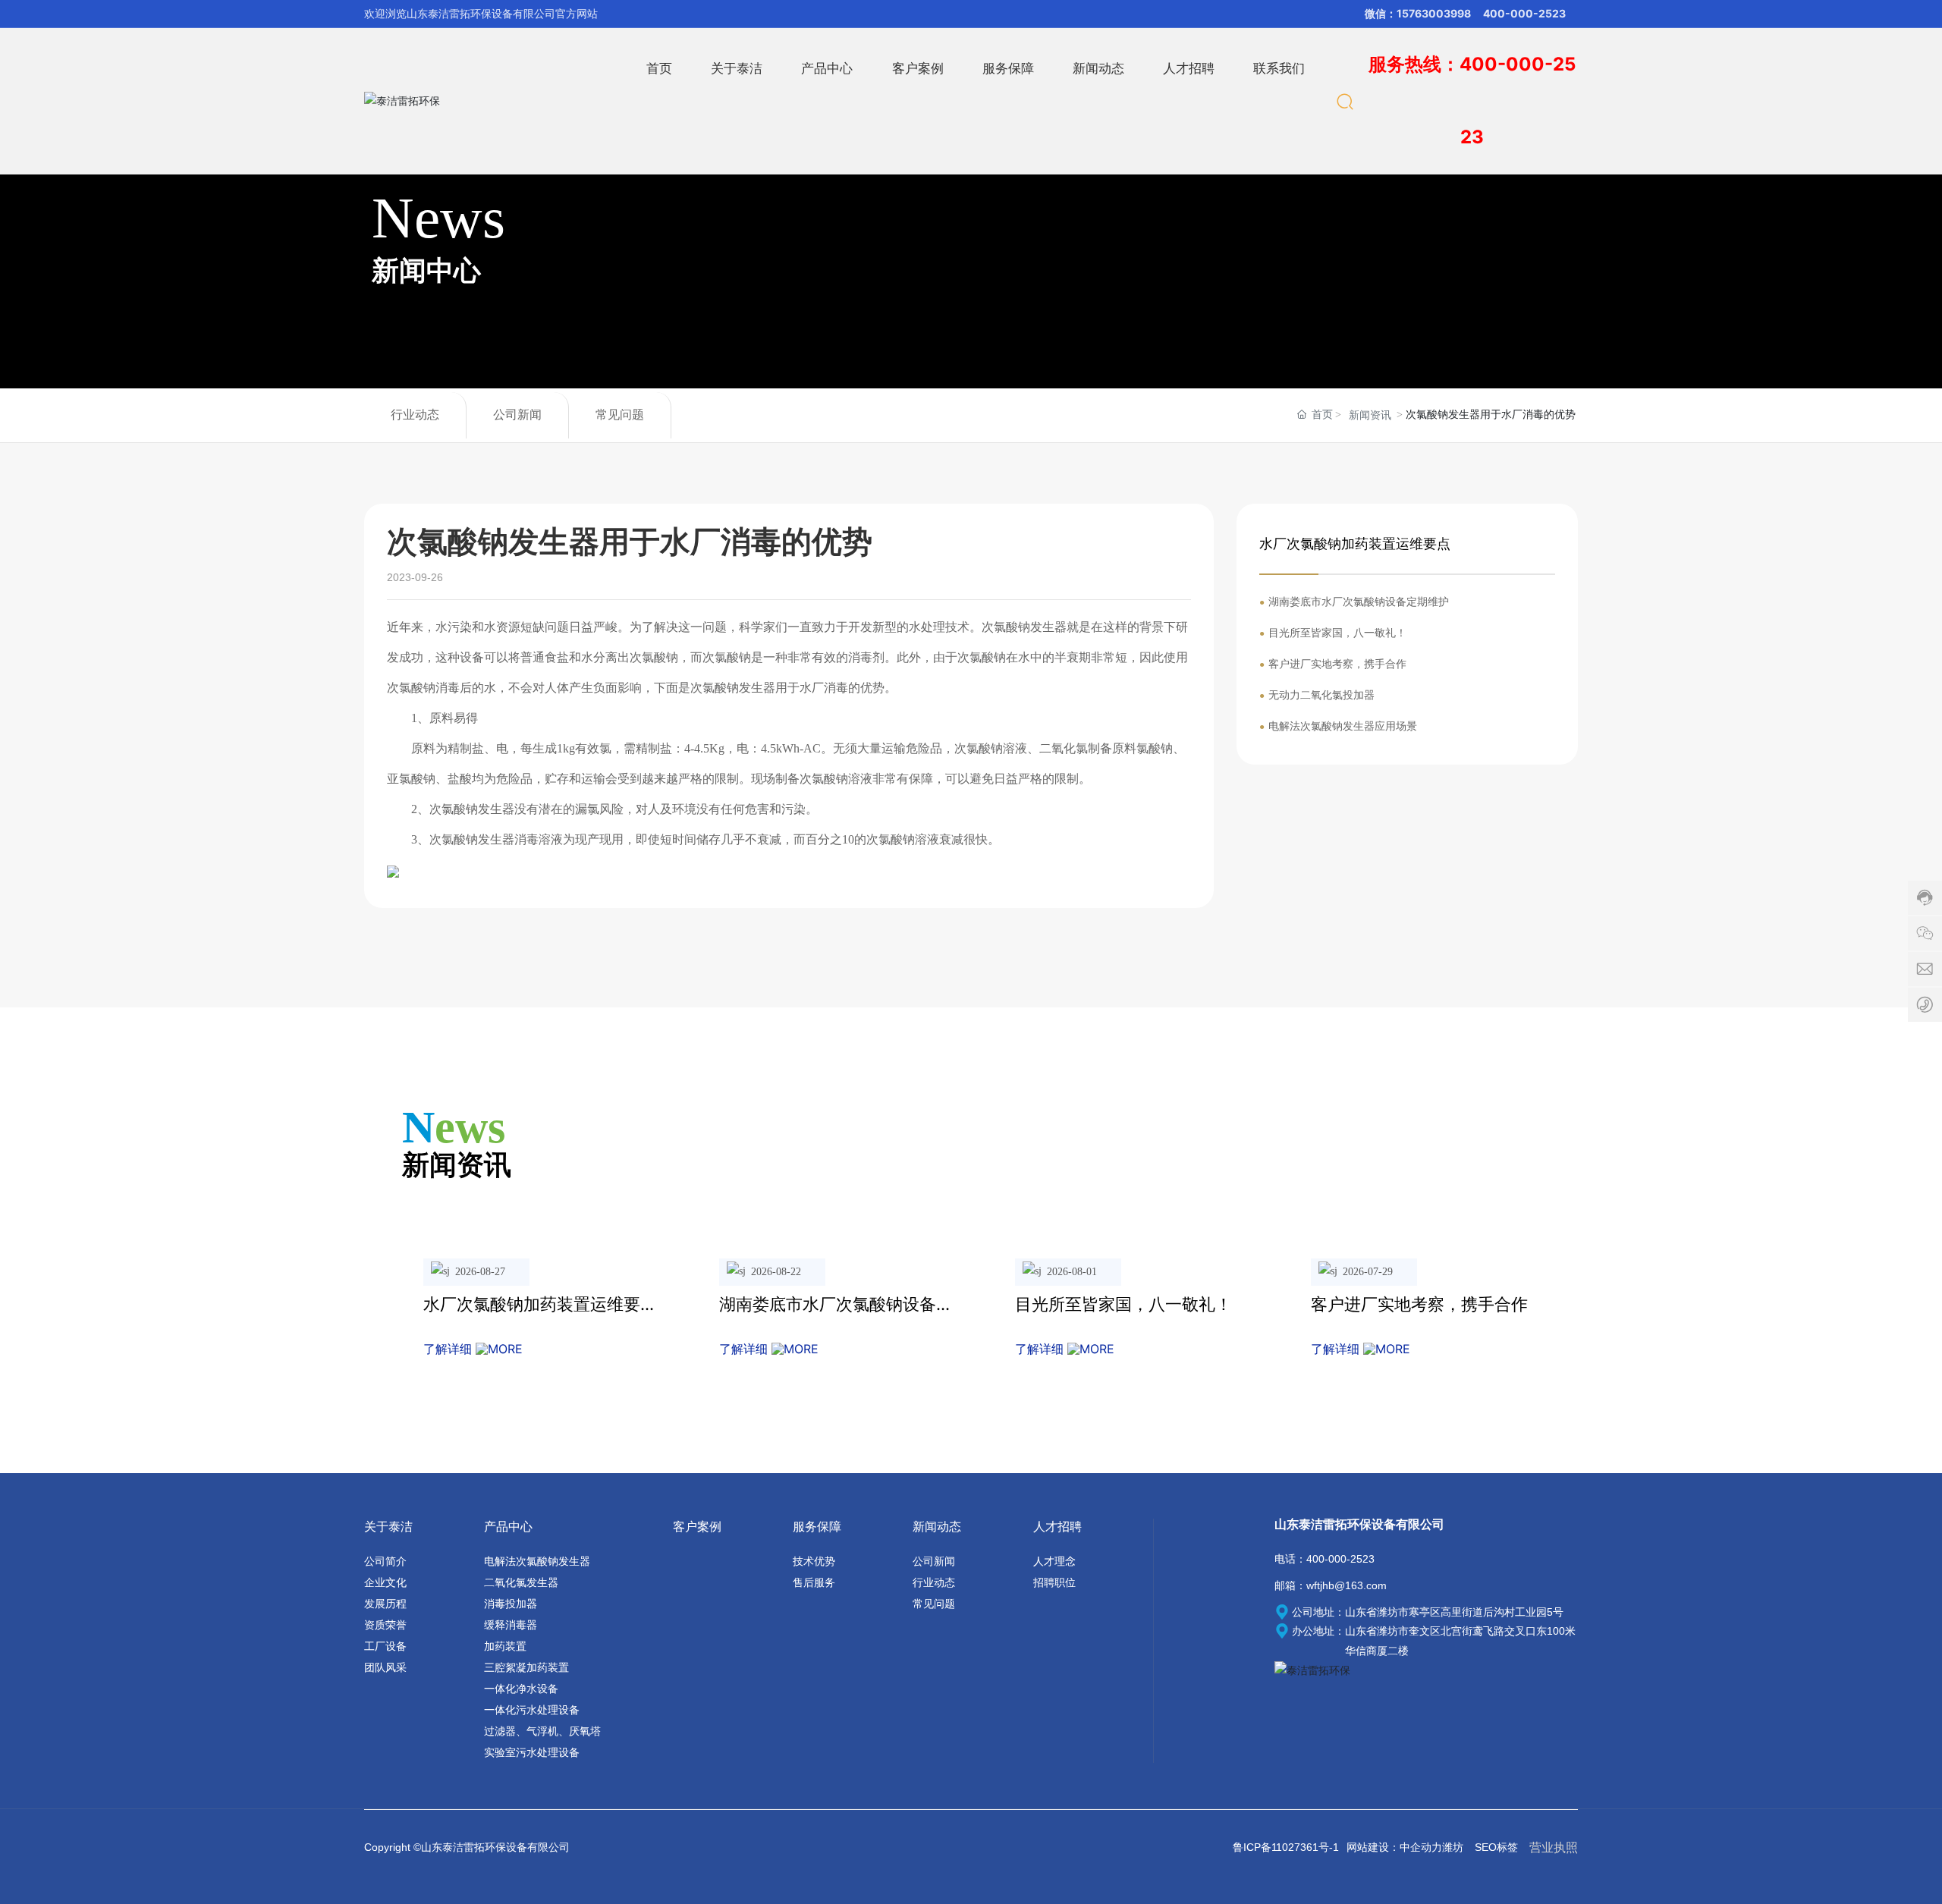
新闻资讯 (1370, 415)
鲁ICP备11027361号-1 (1286, 1847)
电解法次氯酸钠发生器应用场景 (1343, 726)
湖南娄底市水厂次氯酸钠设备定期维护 (1359, 602)
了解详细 (449, 1349)
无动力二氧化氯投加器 (1321, 695)
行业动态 (415, 415)
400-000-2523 (1340, 1559)
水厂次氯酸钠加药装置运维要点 (1355, 544)
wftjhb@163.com (1347, 1585)
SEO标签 (1496, 1847)
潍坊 (1453, 1847)
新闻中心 (426, 270)
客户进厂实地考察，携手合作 (1337, 664)
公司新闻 (517, 415)
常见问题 (620, 415)
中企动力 (1421, 1847)
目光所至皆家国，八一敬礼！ (1337, 633)
